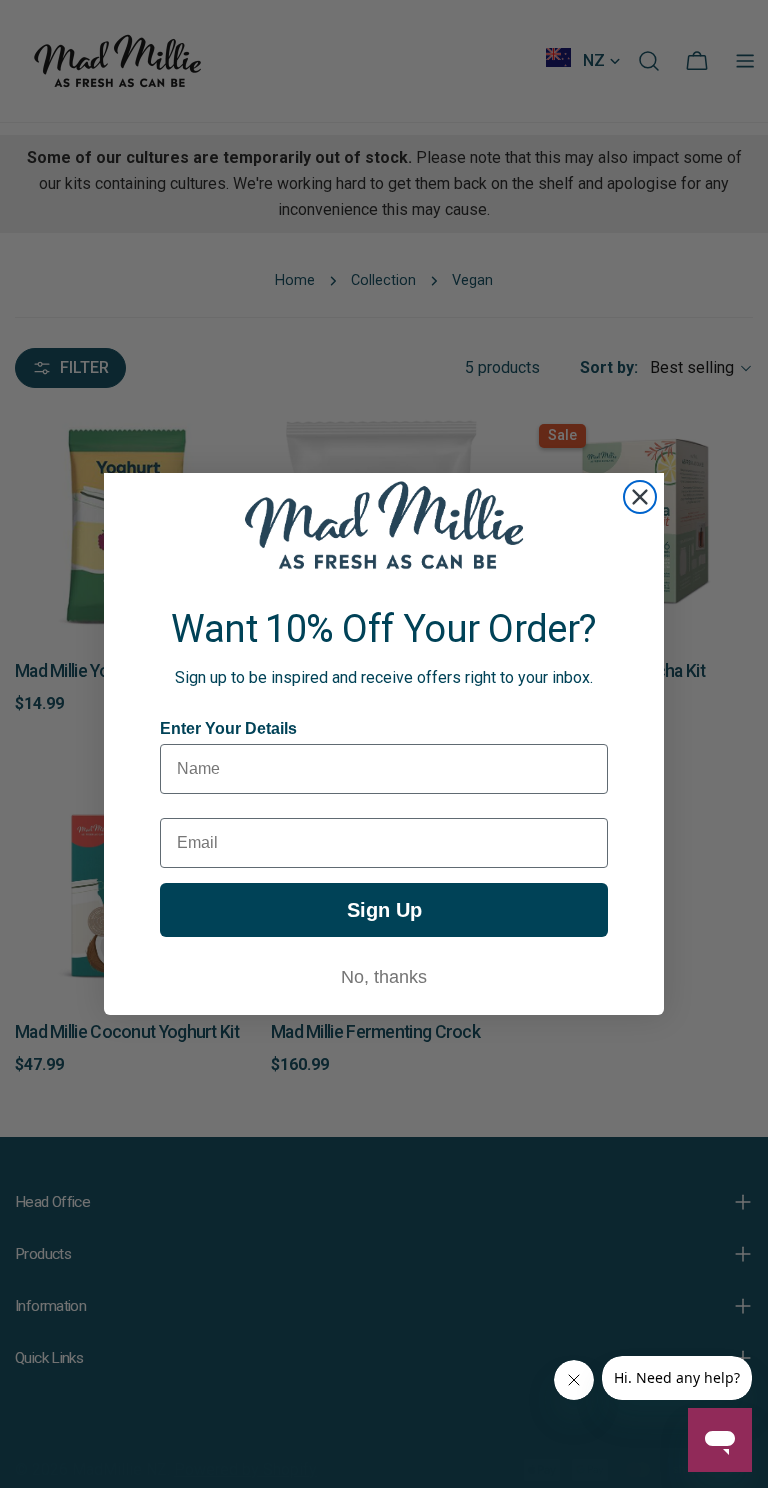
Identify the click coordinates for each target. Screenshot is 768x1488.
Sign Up (384, 910)
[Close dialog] (640, 497)
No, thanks (384, 977)
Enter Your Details (228, 728)
